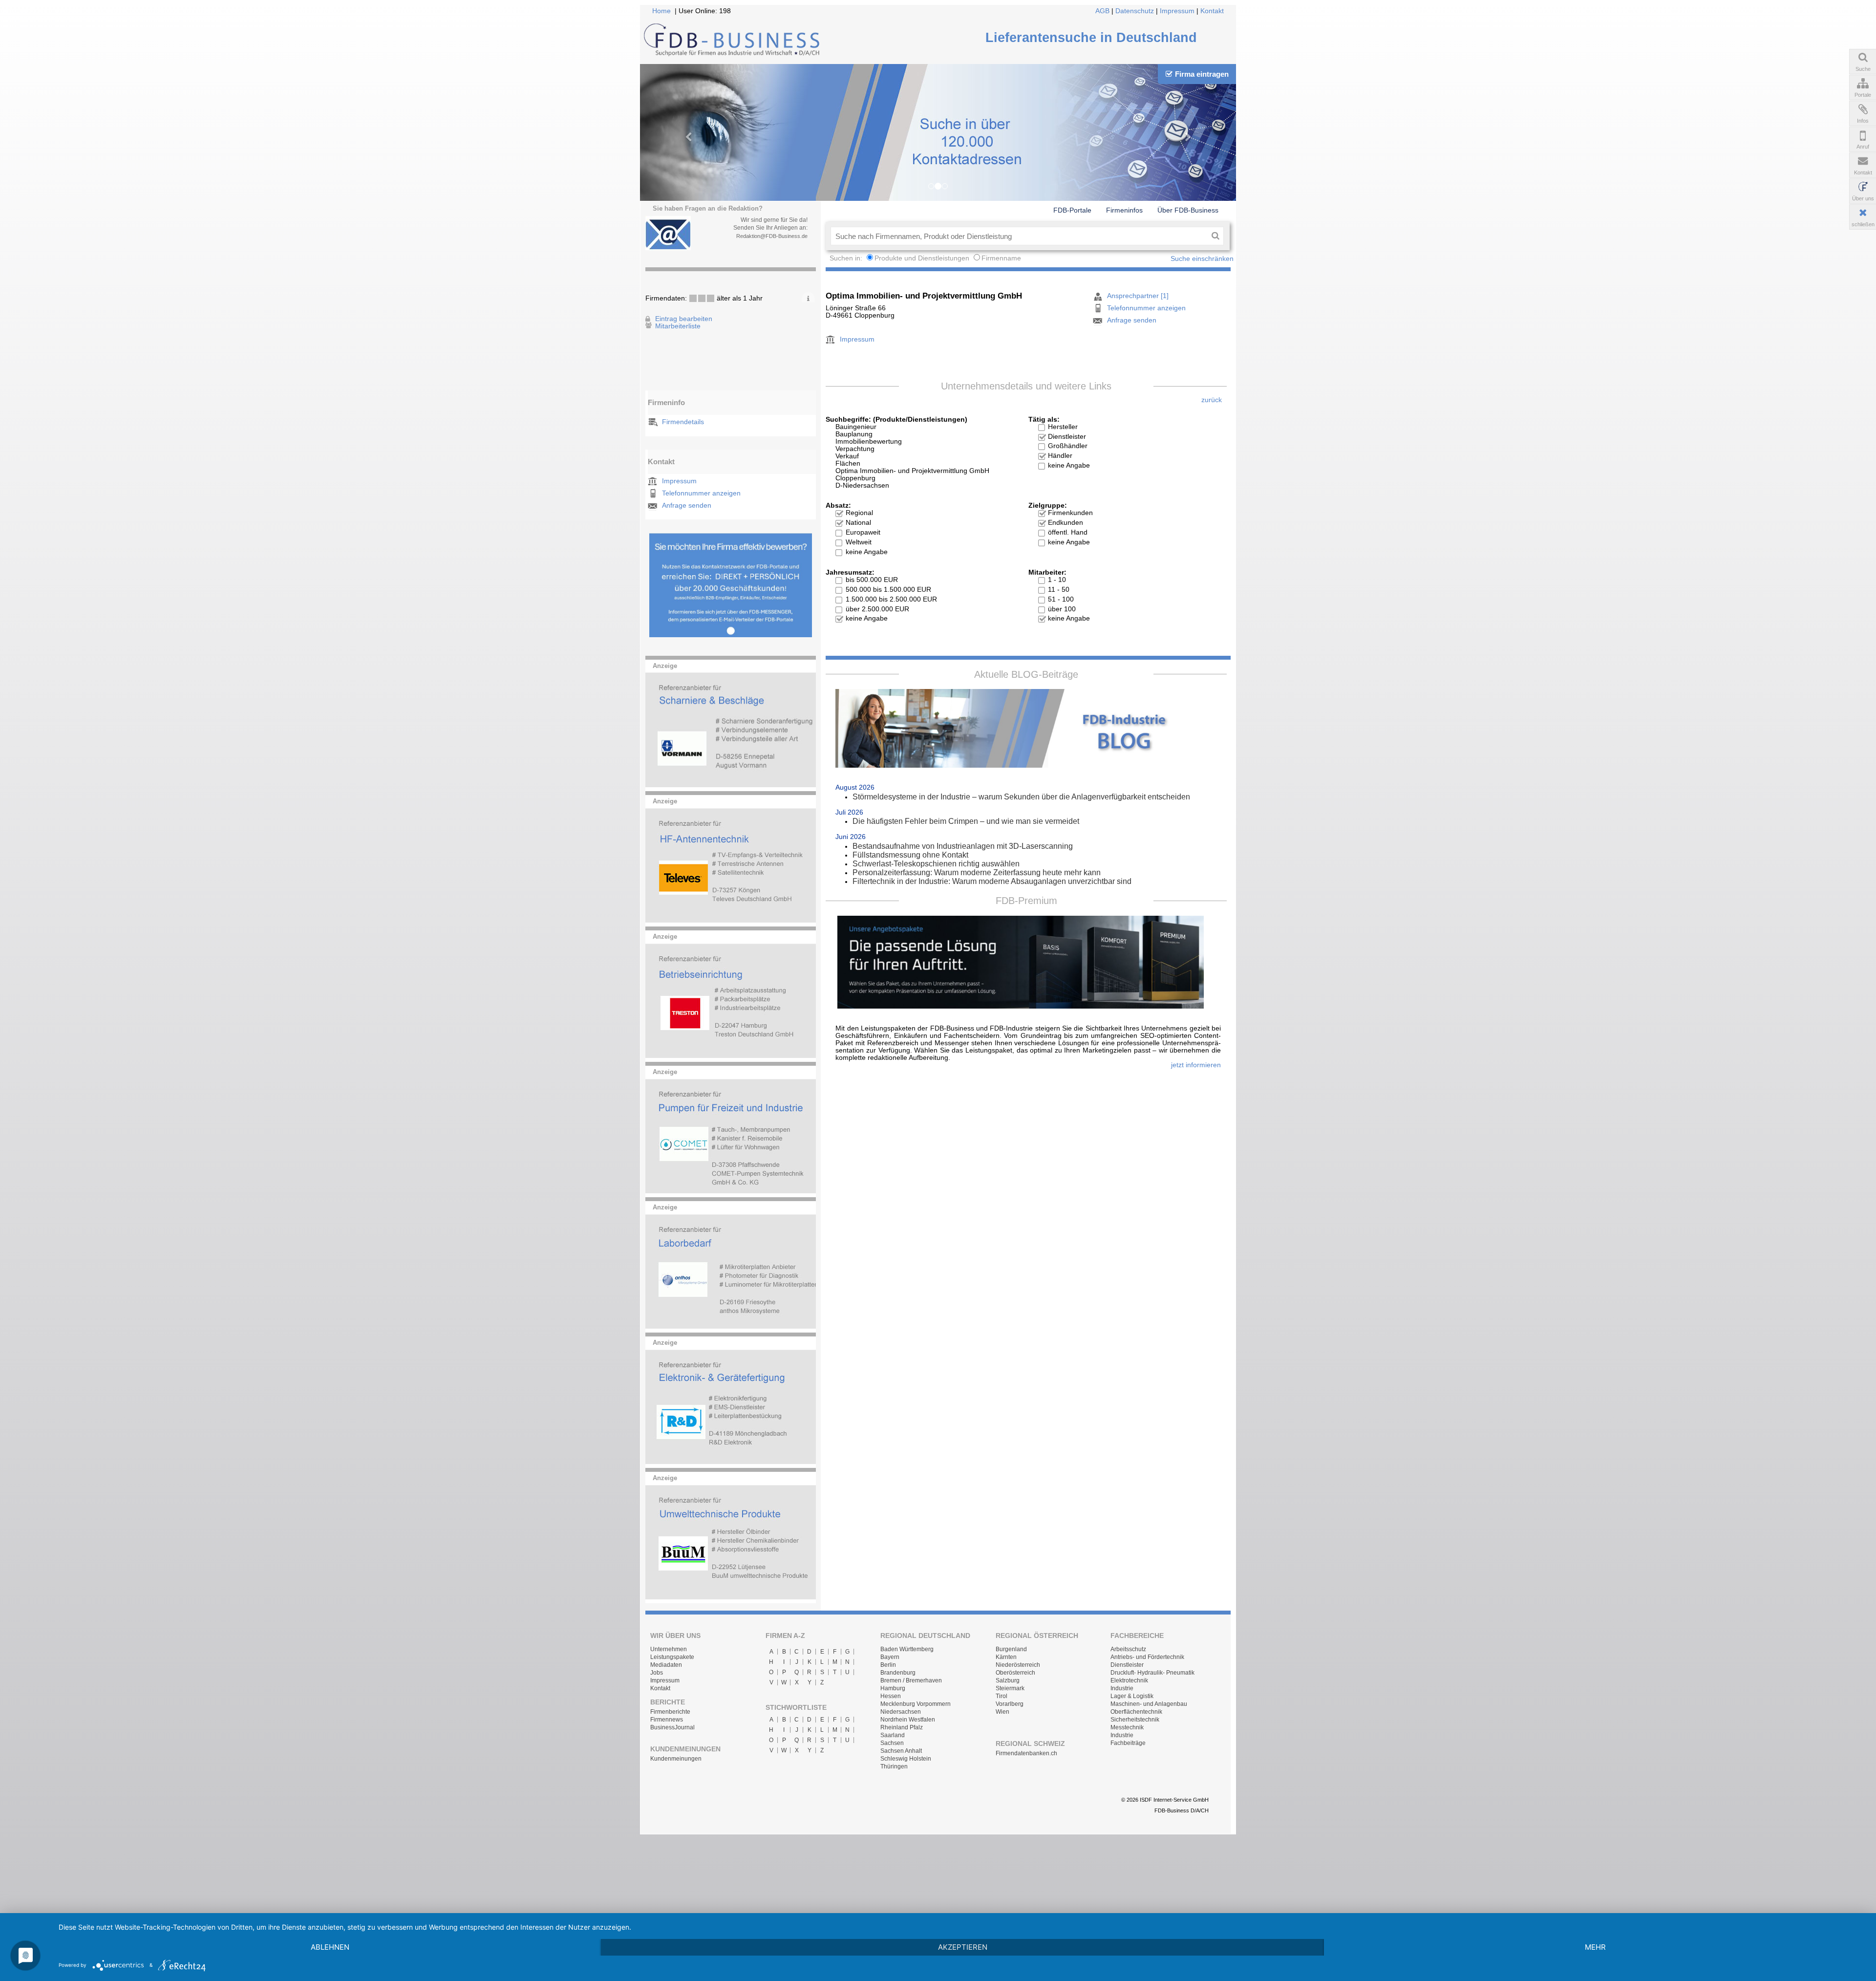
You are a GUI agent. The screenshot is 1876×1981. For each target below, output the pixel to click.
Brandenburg (898, 1673)
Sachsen (892, 1743)
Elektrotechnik (1129, 1680)
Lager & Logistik (1132, 1696)
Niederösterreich (1018, 1665)
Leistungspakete (672, 1657)
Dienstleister (1127, 1665)
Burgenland (1011, 1649)
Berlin (888, 1665)
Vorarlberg (1010, 1704)
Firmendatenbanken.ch (1026, 1753)
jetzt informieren (1196, 1065)
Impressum (1177, 11)
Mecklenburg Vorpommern (916, 1704)
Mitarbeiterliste (678, 326)
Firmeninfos (1124, 210)
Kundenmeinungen (676, 1759)
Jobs (657, 1673)
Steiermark (1010, 1688)
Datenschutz (1135, 11)
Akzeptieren (963, 1947)
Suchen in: (847, 258)
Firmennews (667, 1720)
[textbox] (1019, 236)
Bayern (890, 1657)
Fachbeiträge (1128, 1743)
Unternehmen (669, 1649)
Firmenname (1001, 258)
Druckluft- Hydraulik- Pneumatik (1152, 1673)
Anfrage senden (687, 506)
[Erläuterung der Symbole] (808, 297)
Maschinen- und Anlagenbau (1149, 1704)
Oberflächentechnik (1136, 1712)
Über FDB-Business (1188, 210)
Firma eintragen (1202, 74)
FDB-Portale (1072, 210)
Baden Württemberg (907, 1649)
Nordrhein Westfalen (908, 1720)
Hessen (891, 1696)
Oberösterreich (1015, 1673)
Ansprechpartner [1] (1138, 296)
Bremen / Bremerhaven (911, 1680)
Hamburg (893, 1688)
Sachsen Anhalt (901, 1751)
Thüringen (894, 1766)
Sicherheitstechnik (1135, 1720)
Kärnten (1006, 1657)
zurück (1212, 400)
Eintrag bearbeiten (684, 319)
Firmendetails (683, 422)
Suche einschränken (1202, 259)
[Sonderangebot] (731, 635)
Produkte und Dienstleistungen (922, 258)
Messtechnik (1127, 1727)
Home (661, 11)
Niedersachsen (901, 1712)
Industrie (1122, 1688)
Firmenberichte (670, 1712)
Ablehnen (330, 1947)
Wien (1002, 1712)
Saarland (893, 1735)
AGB (1102, 11)
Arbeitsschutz (1128, 1649)
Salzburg (1008, 1680)
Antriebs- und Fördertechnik (1147, 1657)
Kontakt (1212, 11)
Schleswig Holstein (906, 1759)
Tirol (1002, 1696)
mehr (1595, 1947)
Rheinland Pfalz (902, 1727)
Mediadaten (666, 1665)
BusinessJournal (672, 1727)
